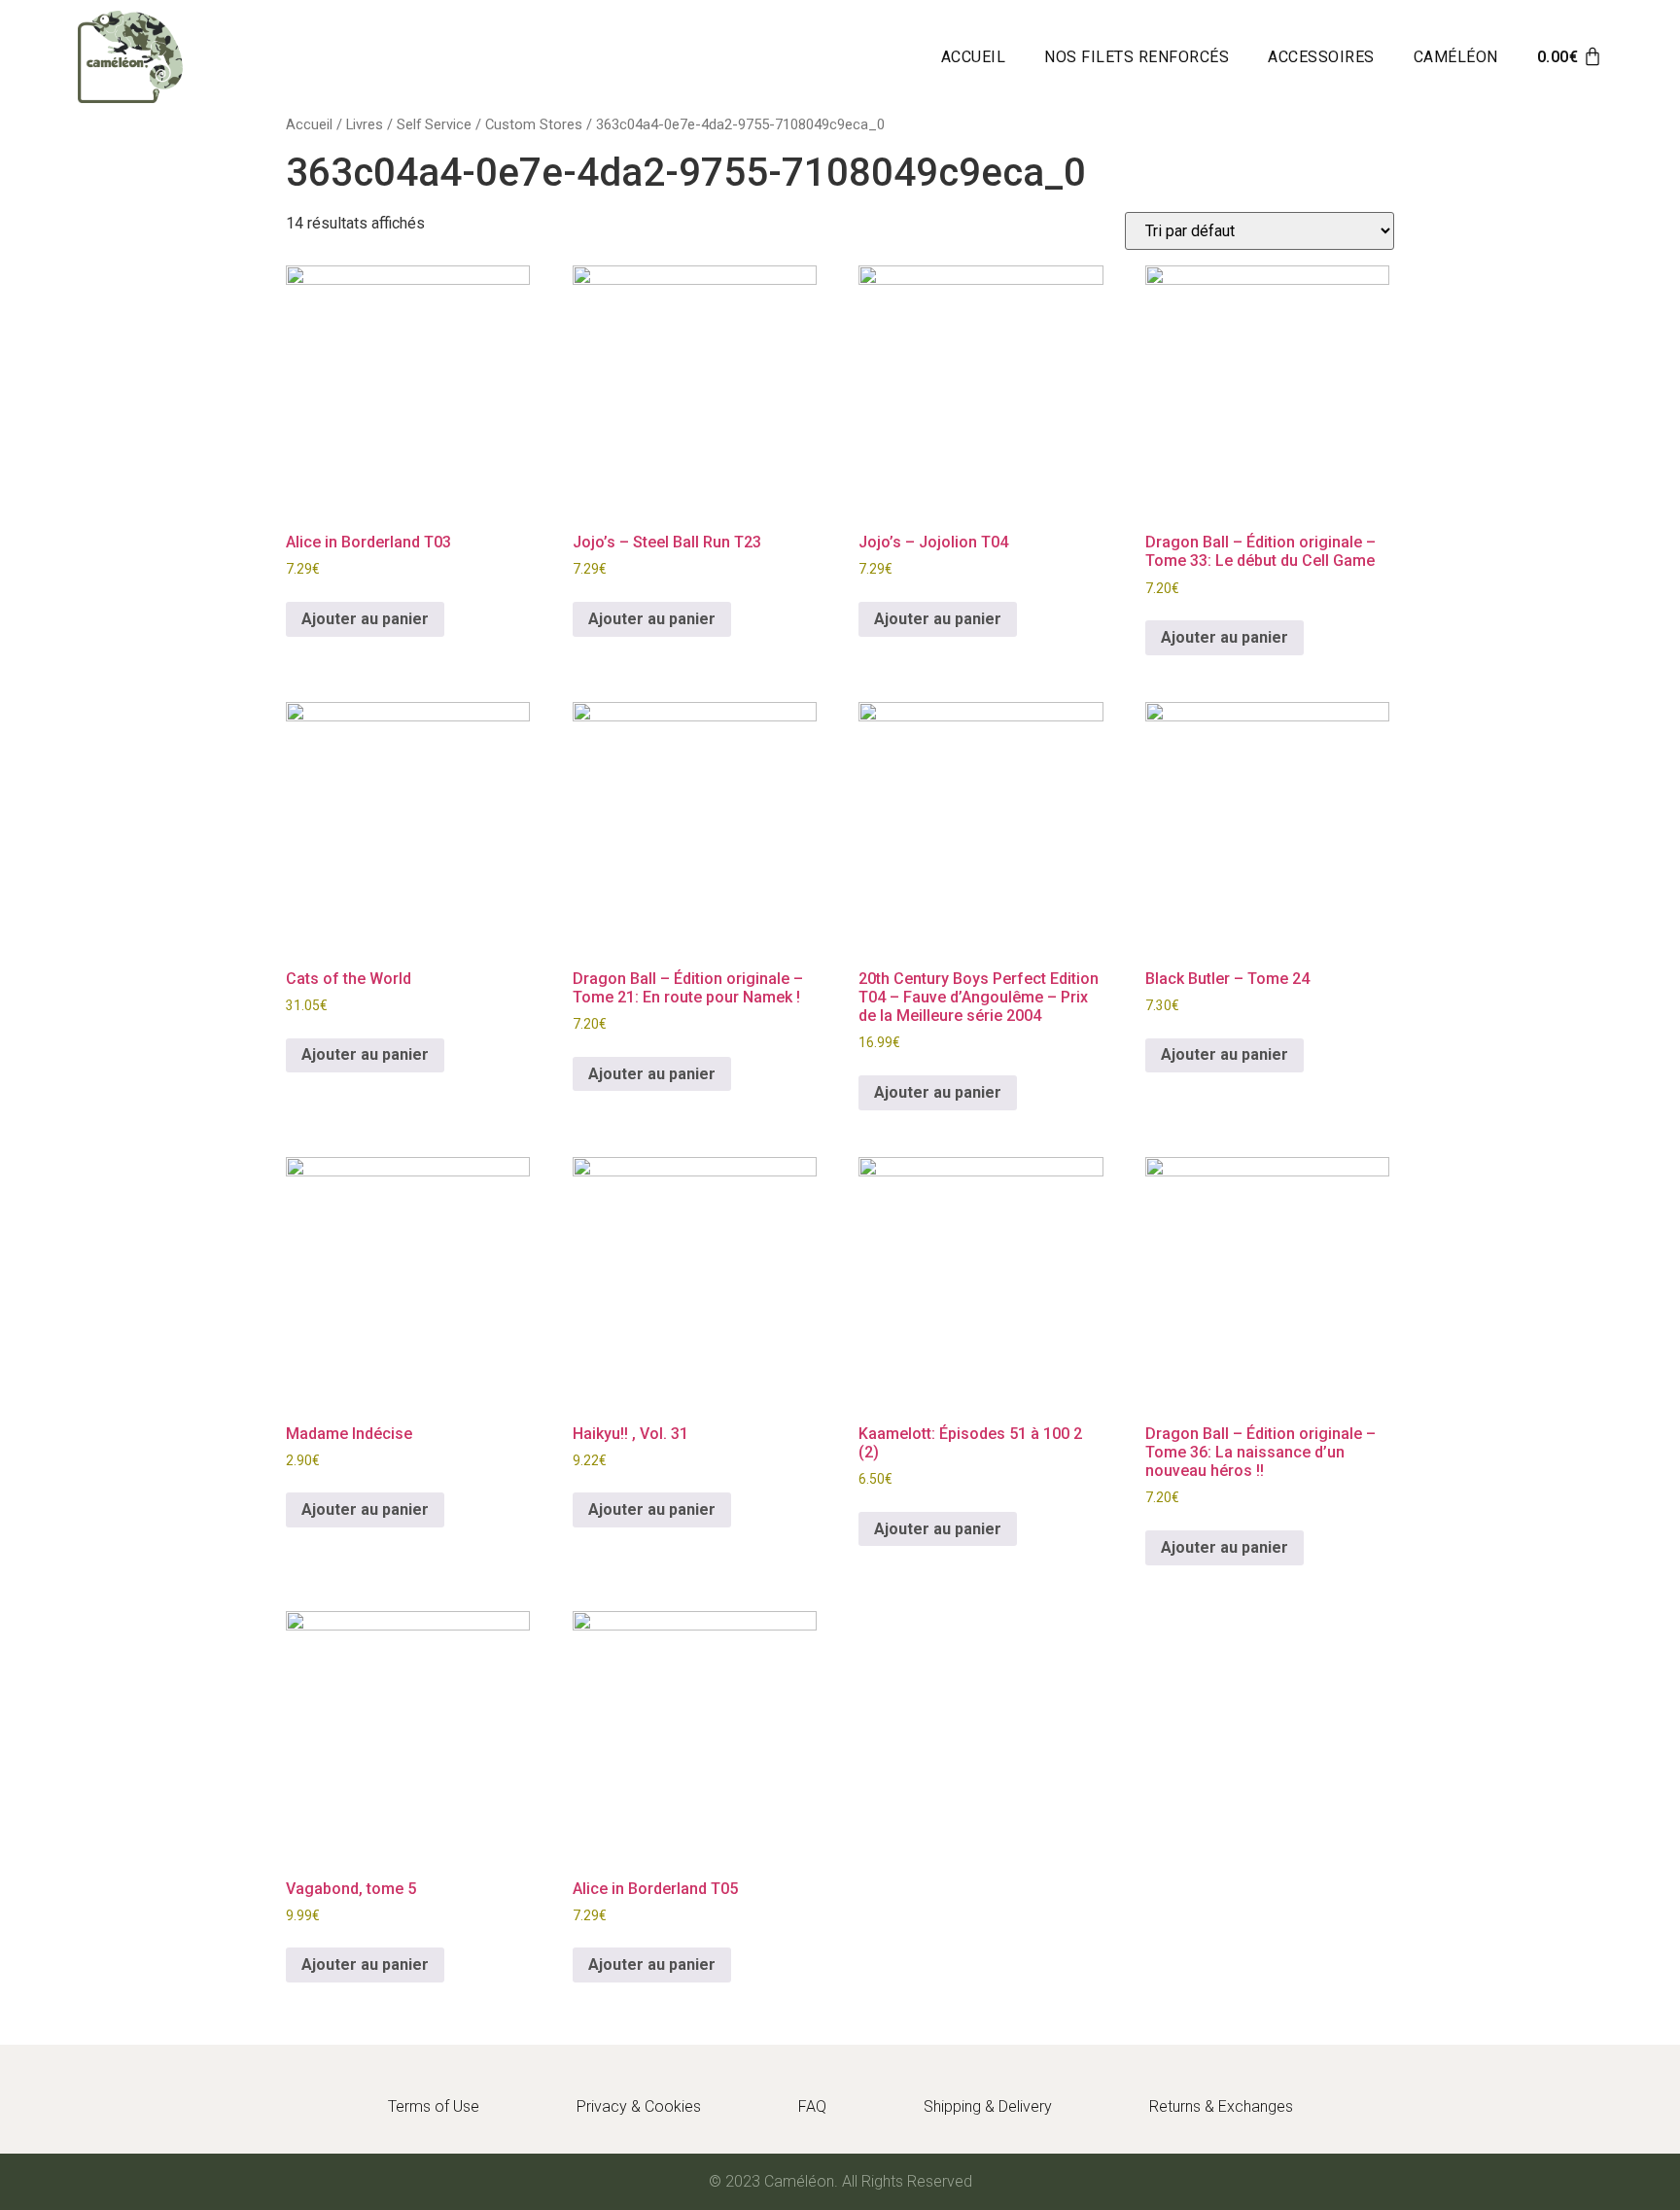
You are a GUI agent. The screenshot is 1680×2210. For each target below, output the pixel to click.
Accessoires (1321, 57)
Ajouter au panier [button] (365, 619)
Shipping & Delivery (988, 2106)
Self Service (434, 124)
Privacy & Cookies (639, 2106)
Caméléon (1456, 57)
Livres (365, 124)
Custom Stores (534, 124)
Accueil (974, 57)
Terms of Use (434, 2106)
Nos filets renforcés (1137, 57)
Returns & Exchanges (1221, 2106)
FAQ (812, 2106)
